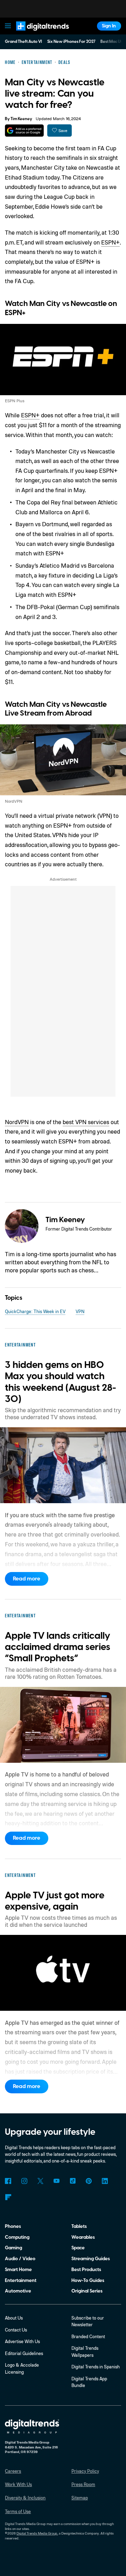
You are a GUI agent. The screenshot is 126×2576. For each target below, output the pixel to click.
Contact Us (16, 2330)
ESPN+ (110, 242)
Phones (13, 2226)
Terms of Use (18, 2511)
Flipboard (8, 2197)
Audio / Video (20, 2259)
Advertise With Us (22, 2341)
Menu (8, 26)
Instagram (24, 2181)
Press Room (83, 2484)
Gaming (13, 2248)
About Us (14, 2318)
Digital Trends (36, 34)
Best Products (86, 2270)
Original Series (87, 2291)
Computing (17, 2237)
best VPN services (86, 1122)
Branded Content (88, 2336)
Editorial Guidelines (24, 2353)
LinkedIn (105, 2181)
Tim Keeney (21, 119)
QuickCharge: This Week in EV (35, 1311)
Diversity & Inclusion (25, 2498)
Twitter (40, 2181)
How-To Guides (88, 2280)
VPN (80, 1311)
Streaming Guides (91, 2259)
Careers (13, 2471)
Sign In (109, 26)
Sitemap (80, 2498)
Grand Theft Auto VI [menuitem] (23, 42)
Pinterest (89, 2181)
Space (78, 2248)
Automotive (18, 2291)
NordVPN (17, 1122)
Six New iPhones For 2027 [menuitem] (71, 42)
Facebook (8, 2181)
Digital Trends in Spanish (96, 2367)
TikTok (73, 2181)
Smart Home (18, 2270)
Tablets (79, 2226)
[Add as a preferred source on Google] (24, 131)
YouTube (57, 2181)
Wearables (83, 2237)
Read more (27, 1579)
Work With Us (18, 2484)
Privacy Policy (85, 2471)
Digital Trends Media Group (37, 2533)
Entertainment (21, 2280)
